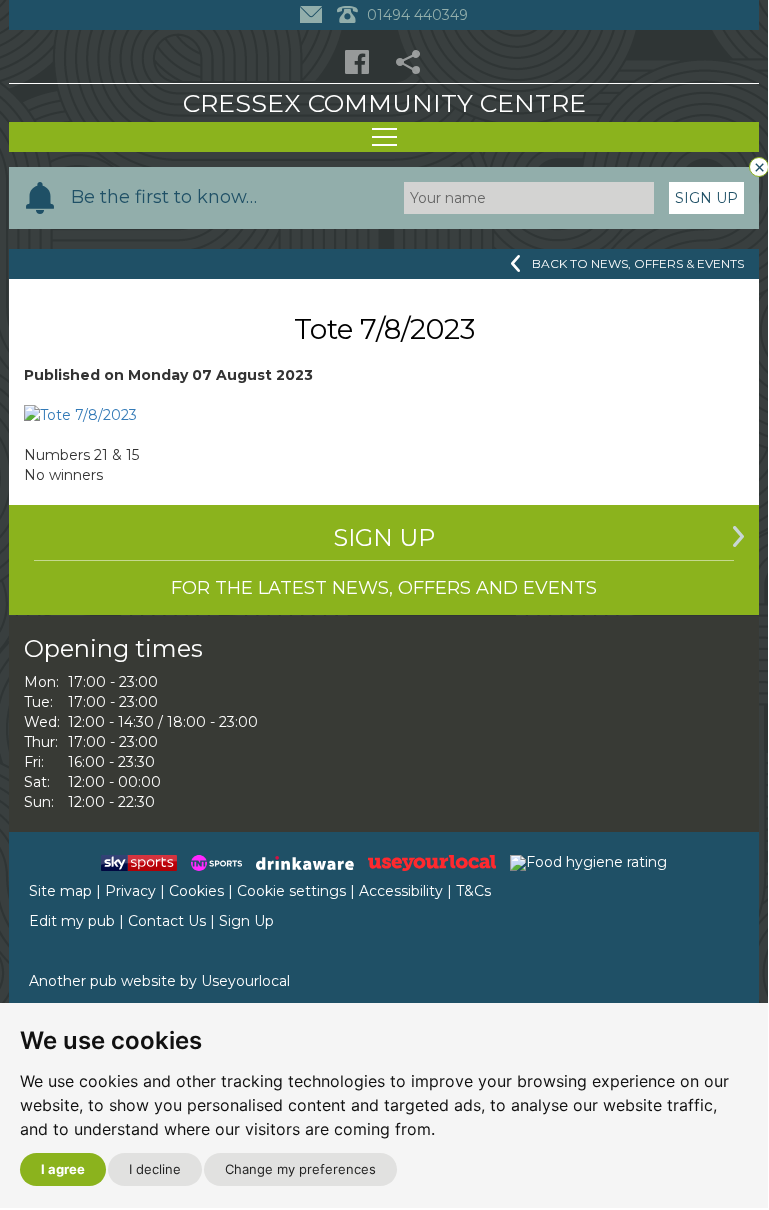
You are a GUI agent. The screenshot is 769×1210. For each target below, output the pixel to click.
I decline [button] (155, 1169)
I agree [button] (63, 1169)
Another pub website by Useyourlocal (159, 981)
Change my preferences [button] (300, 1169)
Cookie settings (291, 891)
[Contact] (313, 15)
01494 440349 (415, 15)
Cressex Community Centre (384, 103)
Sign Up (706, 198)
